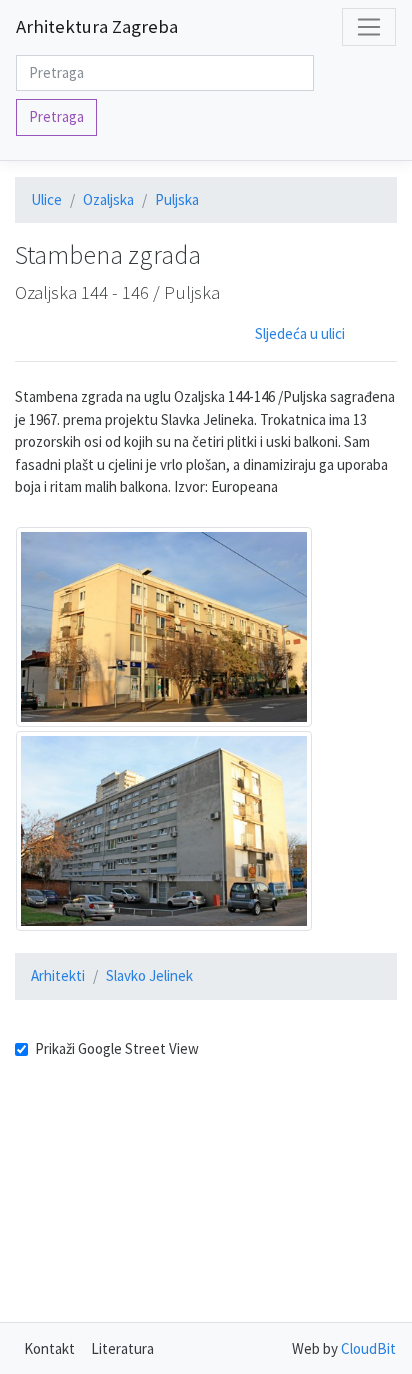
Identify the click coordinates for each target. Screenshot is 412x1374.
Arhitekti (58, 975)
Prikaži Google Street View (117, 1048)
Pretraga (56, 116)
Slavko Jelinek (149, 975)
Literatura (122, 1348)
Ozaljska (108, 199)
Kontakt (49, 1348)
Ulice (46, 199)
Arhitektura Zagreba (97, 26)
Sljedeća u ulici (300, 333)
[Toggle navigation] (369, 27)
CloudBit (368, 1348)
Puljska (177, 199)
